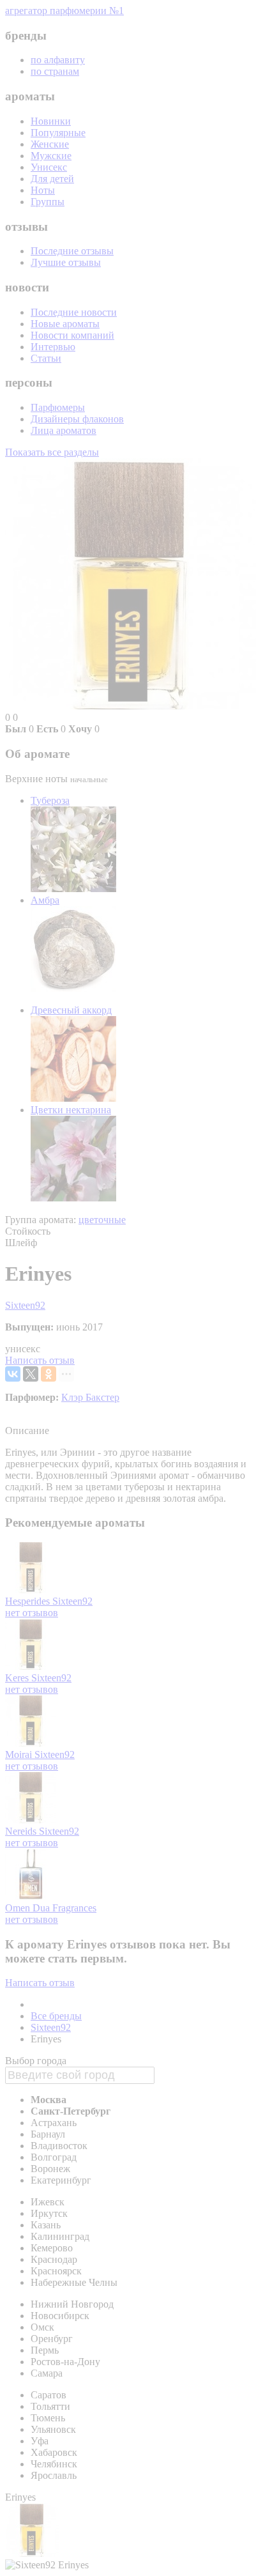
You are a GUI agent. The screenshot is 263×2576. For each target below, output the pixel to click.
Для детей (52, 179)
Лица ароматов (64, 430)
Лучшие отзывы (66, 262)
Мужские (51, 156)
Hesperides (29, 1601)
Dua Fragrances (64, 1908)
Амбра (45, 900)
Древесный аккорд (71, 1010)
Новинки (51, 121)
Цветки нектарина (71, 1110)
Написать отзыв (40, 1360)
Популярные (58, 133)
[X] (31, 1374)
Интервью (53, 347)
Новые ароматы (65, 324)
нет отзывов (32, 1613)
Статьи (46, 358)
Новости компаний (72, 335)
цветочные (102, 1220)
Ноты (43, 190)
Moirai (20, 1755)
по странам (55, 71)
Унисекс (49, 167)
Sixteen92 (25, 1305)
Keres (18, 1678)
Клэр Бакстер (90, 1397)
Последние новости (74, 312)
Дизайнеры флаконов (77, 419)
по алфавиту (58, 60)
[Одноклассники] (49, 1374)
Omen (19, 1908)
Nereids (22, 1831)
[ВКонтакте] (13, 1374)
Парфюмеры (58, 407)
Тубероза (50, 800)
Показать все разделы (52, 452)
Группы (48, 202)
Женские (50, 144)
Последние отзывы (72, 251)
